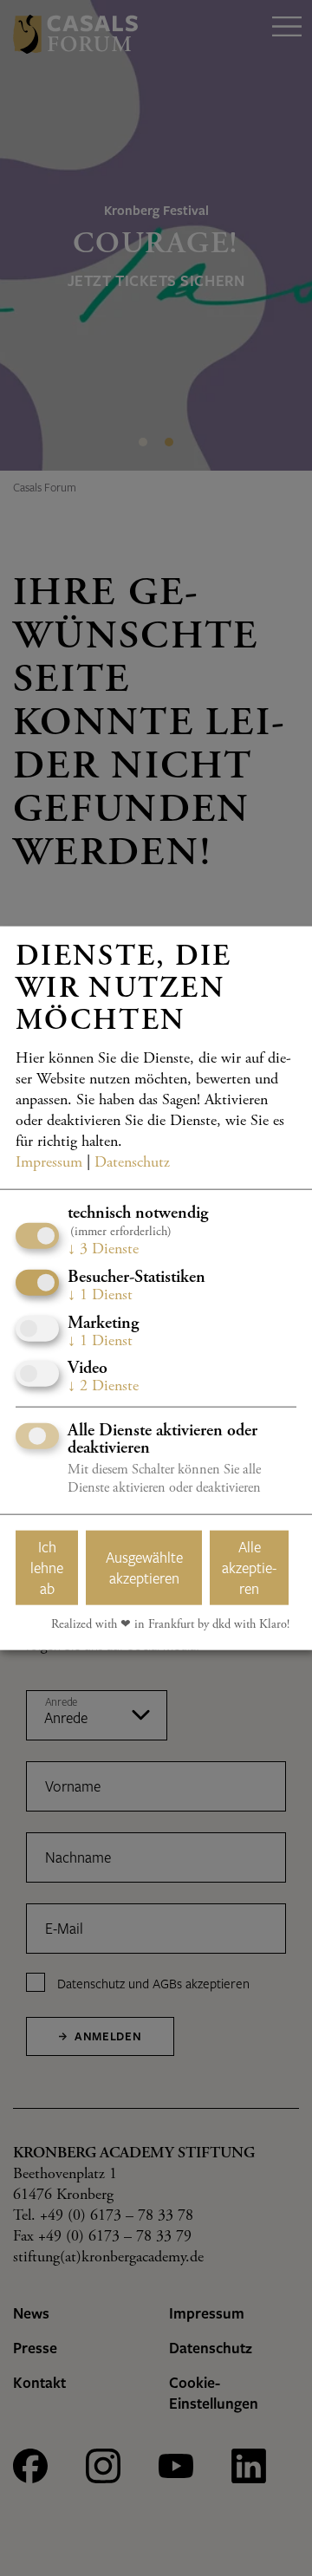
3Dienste (103, 1250)
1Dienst (100, 1296)
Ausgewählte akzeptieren (144, 1568)
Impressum (49, 1163)
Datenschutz (132, 1163)
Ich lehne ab (47, 1568)
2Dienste (103, 1387)
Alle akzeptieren (249, 1568)
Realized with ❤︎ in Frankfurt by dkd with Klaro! (170, 1625)
